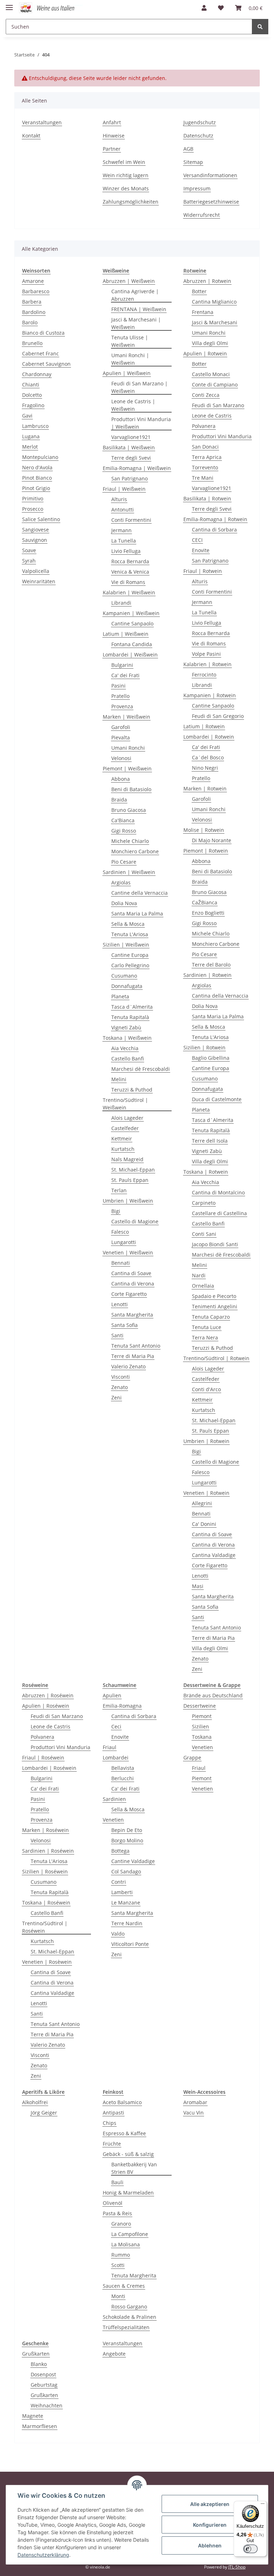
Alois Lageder (127, 1118)
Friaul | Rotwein (203, 571)
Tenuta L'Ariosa (130, 934)
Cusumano (124, 976)
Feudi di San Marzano (218, 405)
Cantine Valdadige (133, 1861)
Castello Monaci (211, 374)
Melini (119, 1079)
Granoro (121, 2224)
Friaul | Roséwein (43, 1758)
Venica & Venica (130, 572)
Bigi (116, 1211)
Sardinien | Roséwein (48, 1851)
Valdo (118, 1934)
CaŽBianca (205, 902)
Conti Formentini (131, 520)
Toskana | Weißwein (127, 1038)
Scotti (118, 2265)
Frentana (203, 312)
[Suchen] (260, 27)
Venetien (113, 1820)
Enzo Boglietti (208, 913)
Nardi (199, 1275)
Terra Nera (205, 1337)
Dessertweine (200, 1706)
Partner (112, 149)
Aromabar (195, 2102)
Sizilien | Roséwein (45, 1871)
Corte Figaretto (129, 1294)
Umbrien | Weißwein (128, 1201)
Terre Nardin (127, 1923)
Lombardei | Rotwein (209, 737)
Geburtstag (44, 2385)
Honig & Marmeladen (128, 2193)
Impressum (197, 188)
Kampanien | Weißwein (131, 613)
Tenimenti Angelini (215, 1306)
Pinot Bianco (37, 478)
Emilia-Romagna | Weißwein (137, 468)
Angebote (114, 2354)
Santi (117, 1335)
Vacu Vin (194, 2113)
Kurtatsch (123, 1149)
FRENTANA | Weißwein (139, 309)
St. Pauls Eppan (130, 1180)
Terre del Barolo (211, 965)
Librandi (121, 603)
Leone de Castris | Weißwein (133, 405)
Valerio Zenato (128, 1366)
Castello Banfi (128, 1059)
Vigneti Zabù (126, 1027)
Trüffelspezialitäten (126, 2327)
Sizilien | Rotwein (204, 1047)
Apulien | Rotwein (205, 353)
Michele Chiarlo (130, 841)
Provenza (122, 706)
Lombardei (116, 1758)
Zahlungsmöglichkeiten (131, 202)
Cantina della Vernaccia (220, 996)
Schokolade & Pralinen (130, 2317)
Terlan (119, 1190)
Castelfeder (125, 1128)
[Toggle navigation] (9, 4)
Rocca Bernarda (130, 561)
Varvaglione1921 (131, 437)
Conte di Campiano (215, 385)
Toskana (202, 1737)
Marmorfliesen (40, 2426)
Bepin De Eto (127, 1830)
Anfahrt (112, 122)
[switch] (250, 2549)
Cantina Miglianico (214, 302)
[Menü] (263, 2505)
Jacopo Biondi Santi (215, 1244)
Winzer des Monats (126, 188)
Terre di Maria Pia (133, 1356)
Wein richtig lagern (126, 175)
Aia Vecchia (125, 1048)
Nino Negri (205, 768)
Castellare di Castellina (219, 1213)
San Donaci (205, 447)
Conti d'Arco (206, 1389)
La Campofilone (130, 2234)
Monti (118, 2296)
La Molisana (126, 2244)
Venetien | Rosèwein (47, 1962)
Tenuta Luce (207, 1327)
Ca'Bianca (123, 820)
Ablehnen (210, 2545)
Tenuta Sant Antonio (136, 1346)
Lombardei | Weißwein (130, 655)
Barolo (30, 322)
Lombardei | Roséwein (49, 1768)
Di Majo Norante (212, 840)
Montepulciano (40, 457)
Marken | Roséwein (45, 1830)
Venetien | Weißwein (128, 1252)
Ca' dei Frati (125, 675)
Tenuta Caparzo (211, 1317)
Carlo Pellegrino (130, 965)
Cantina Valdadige (214, 1555)
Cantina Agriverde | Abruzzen (135, 295)
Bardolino (34, 312)
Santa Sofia (125, 1325)
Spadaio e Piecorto (214, 1296)
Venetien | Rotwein (206, 1493)
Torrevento (205, 467)
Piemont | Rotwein (206, 851)
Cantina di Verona (133, 1284)
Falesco (120, 1232)
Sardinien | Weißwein (129, 872)
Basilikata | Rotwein (207, 498)
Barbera (32, 302)
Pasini (118, 686)
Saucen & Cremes (124, 2286)
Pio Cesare (124, 862)
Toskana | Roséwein (46, 1903)
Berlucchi (123, 1778)
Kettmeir (122, 1139)
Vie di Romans (128, 582)
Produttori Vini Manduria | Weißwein (141, 423)
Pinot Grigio (36, 488)
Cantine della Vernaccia (139, 893)
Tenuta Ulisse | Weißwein (130, 341)
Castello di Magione (135, 1221)
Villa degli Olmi (210, 343)
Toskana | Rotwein (206, 1172)
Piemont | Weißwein (127, 768)
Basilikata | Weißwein (129, 447)
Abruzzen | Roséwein (48, 1695)
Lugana (31, 436)
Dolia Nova (124, 903)
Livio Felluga (126, 551)
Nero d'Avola (37, 467)
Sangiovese (35, 530)
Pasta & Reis (117, 2213)
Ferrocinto (204, 675)
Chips (110, 2123)
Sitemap (193, 162)
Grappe (192, 1758)
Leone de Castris (212, 416)
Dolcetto (32, 395)
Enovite (201, 550)
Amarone (33, 281)
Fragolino (33, 405)
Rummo (121, 2255)
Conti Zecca (206, 395)
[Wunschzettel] (221, 8)
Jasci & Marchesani (215, 322)
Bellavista (123, 1768)
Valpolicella (36, 571)
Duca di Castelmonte (217, 1099)
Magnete (33, 2416)
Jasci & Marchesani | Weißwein (136, 323)
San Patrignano (130, 478)
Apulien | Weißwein (127, 373)
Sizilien (201, 1726)
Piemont (202, 1716)
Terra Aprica (207, 457)
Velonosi (121, 758)
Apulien (112, 1695)
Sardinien (114, 1799)
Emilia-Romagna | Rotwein (215, 519)
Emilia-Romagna (122, 1706)
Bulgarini (122, 665)
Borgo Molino (127, 1840)
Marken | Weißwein (126, 717)
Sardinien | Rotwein (207, 975)
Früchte (112, 2144)
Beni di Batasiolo (131, 789)
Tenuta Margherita (134, 2275)
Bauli (117, 2182)
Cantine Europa (130, 955)
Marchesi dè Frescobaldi (141, 1069)
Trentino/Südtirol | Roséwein (45, 1927)
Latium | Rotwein (204, 726)
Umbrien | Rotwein (206, 1441)
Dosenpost (43, 2374)
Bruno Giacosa (129, 810)
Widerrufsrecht (202, 215)
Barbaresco (36, 291)
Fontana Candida (132, 644)
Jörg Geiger (44, 2113)
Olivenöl (113, 2203)
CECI (197, 540)
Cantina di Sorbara (214, 530)
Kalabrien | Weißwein (129, 592)
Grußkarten (36, 2354)
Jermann (121, 530)
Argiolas (121, 882)
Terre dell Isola (210, 1141)
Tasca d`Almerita (132, 1007)
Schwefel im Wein (124, 162)
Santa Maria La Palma (137, 913)
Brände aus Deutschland (213, 1695)
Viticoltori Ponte (130, 1944)
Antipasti (113, 2113)
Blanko (39, 2364)
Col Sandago (126, 1871)
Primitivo (33, 498)
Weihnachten (47, 2405)
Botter (199, 291)
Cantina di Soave (131, 1273)
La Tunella (124, 541)
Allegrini (202, 1503)
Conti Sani (204, 1234)
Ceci (116, 1726)
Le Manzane (126, 1903)
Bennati (121, 1263)
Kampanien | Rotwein (210, 695)
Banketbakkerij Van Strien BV (134, 2168)
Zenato (120, 1387)
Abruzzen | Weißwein (129, 281)
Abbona (121, 779)
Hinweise (114, 136)
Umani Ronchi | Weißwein (130, 359)
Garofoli (121, 727)
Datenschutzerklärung (43, 2555)
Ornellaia (203, 1286)
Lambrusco (35, 426)
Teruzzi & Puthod (132, 1090)
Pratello (120, 696)
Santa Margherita (132, 1315)
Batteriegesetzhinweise (211, 202)
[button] (204, 8)
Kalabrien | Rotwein (207, 664)
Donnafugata (127, 986)
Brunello (32, 343)
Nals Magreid (127, 1159)
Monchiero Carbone (135, 851)
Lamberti (122, 1892)
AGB (188, 149)
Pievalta (121, 737)
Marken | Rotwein (205, 788)
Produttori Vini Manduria (222, 436)
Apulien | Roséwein (46, 1706)
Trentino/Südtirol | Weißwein (125, 1104)
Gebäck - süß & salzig (128, 2154)
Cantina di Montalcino (218, 1192)
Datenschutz (198, 136)
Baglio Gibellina (211, 1058)
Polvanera (204, 426)
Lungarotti (124, 1242)
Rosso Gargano (129, 2307)
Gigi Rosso (124, 831)
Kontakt (31, 136)
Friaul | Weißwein (124, 489)
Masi (198, 1586)
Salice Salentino (41, 519)
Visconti (121, 1377)
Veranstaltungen (42, 122)
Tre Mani (203, 478)
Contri (119, 1882)
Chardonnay (37, 374)
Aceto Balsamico (122, 2102)
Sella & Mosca (128, 924)
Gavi (27, 416)
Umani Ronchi (128, 748)
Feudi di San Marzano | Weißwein (139, 387)
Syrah (29, 561)
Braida (119, 800)
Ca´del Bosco (208, 757)
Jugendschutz (200, 122)
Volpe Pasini (206, 654)
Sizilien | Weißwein (126, 945)
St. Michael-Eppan (133, 1170)
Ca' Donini (204, 1524)
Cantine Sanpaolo (132, 623)
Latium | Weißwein (126, 634)
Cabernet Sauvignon (46, 364)
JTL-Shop (237, 2567)
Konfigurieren (210, 2525)
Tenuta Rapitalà (130, 1017)
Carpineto (204, 1203)
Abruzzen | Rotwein (207, 281)
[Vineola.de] (51, 8)
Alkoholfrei (35, 2102)
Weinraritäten (39, 581)
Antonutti (123, 510)
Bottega (120, 1851)
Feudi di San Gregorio (218, 716)
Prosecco (33, 509)
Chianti (31, 385)
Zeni (116, 1397)
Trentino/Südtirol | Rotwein (216, 1358)
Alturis (119, 499)
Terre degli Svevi (131, 458)
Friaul (110, 1747)
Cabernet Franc (40, 353)
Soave (29, 550)
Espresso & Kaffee (124, 2133)
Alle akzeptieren (210, 2504)
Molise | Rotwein (204, 830)
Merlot (30, 447)
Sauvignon (35, 540)
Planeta (120, 996)
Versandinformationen (210, 175)
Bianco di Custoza (43, 333)
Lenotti (120, 1304)
